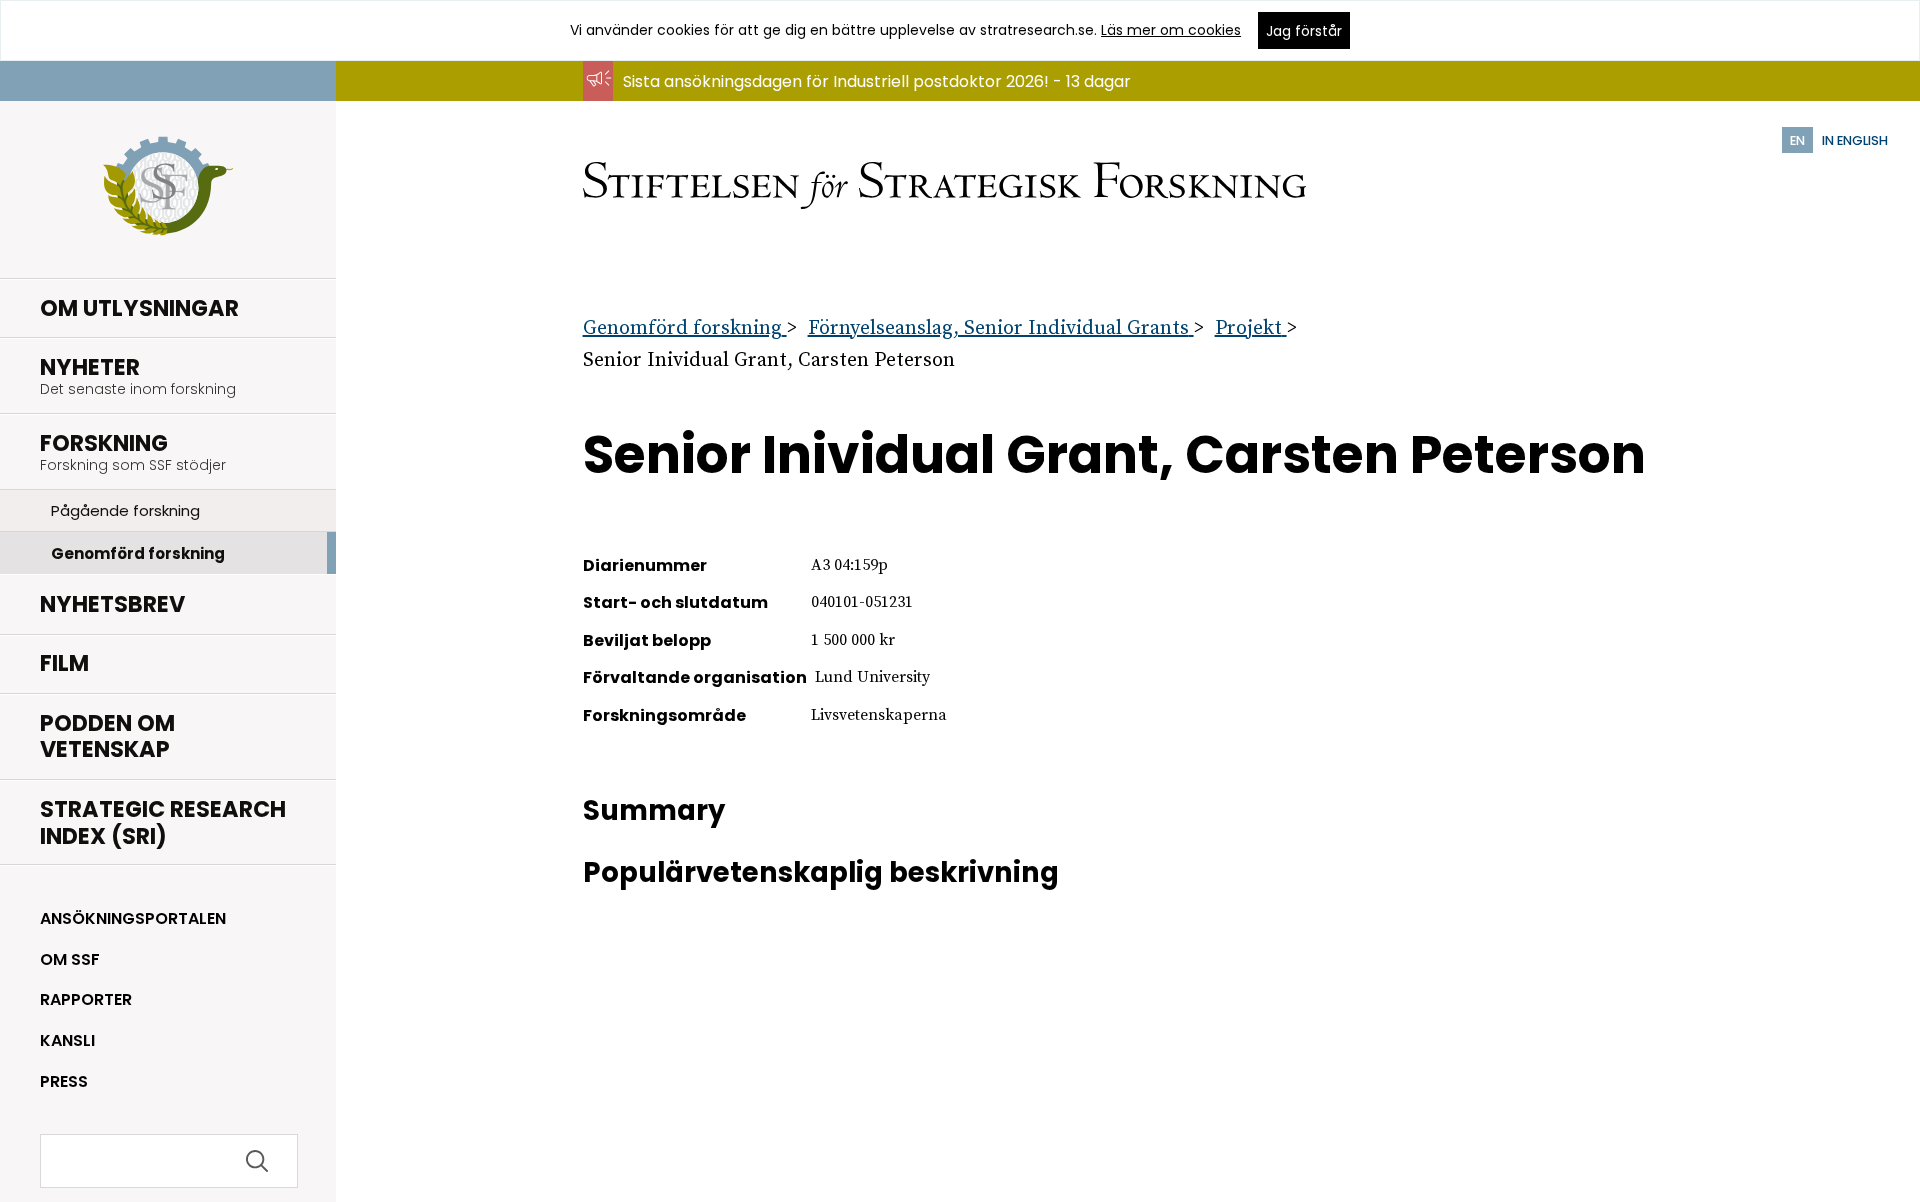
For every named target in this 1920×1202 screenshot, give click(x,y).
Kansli (67, 1040)
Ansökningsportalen (133, 918)
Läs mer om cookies (1171, 30)
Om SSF (70, 959)
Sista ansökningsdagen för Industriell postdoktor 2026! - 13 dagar (877, 81)
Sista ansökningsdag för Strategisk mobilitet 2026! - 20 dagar (862, 100)
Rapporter (86, 999)
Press (64, 1081)
